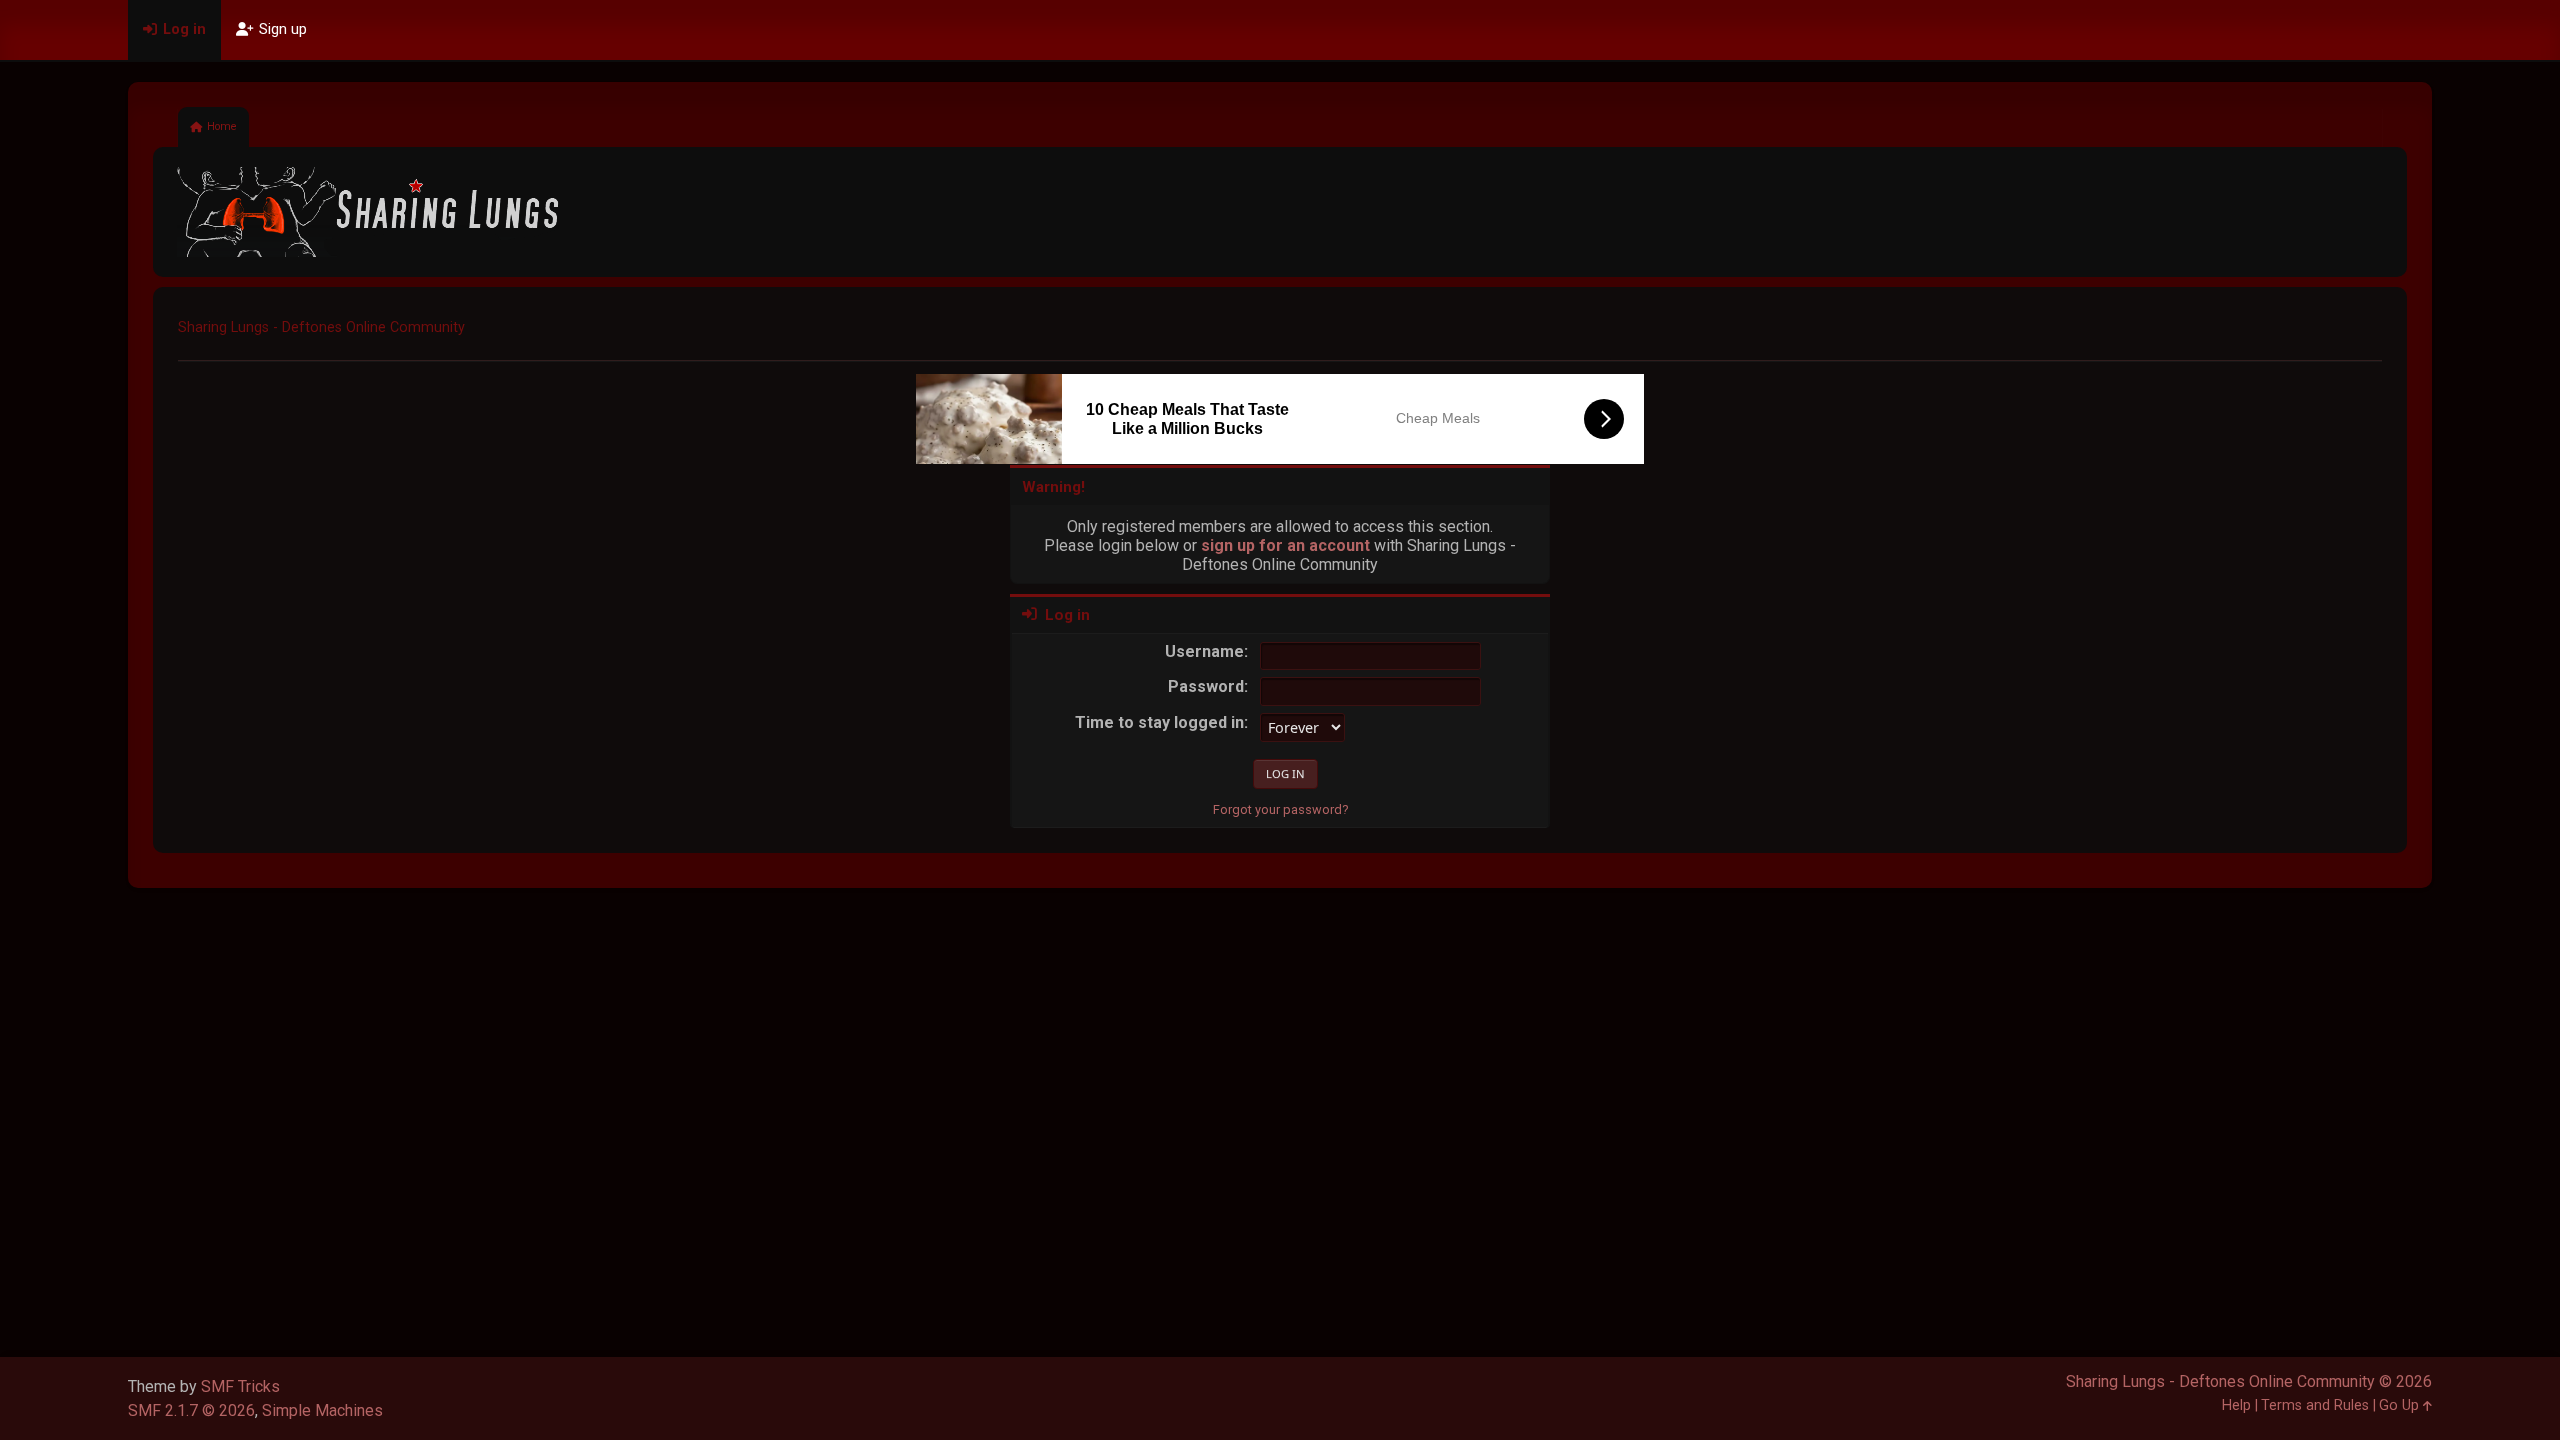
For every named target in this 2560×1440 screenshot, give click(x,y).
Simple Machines (322, 1410)
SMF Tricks (240, 1386)
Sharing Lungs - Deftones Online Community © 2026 (2249, 1381)
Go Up (2401, 1405)
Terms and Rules (2315, 1405)
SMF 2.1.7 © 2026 (191, 1410)
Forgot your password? (1280, 809)
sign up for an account (1285, 545)
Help (2236, 1405)
